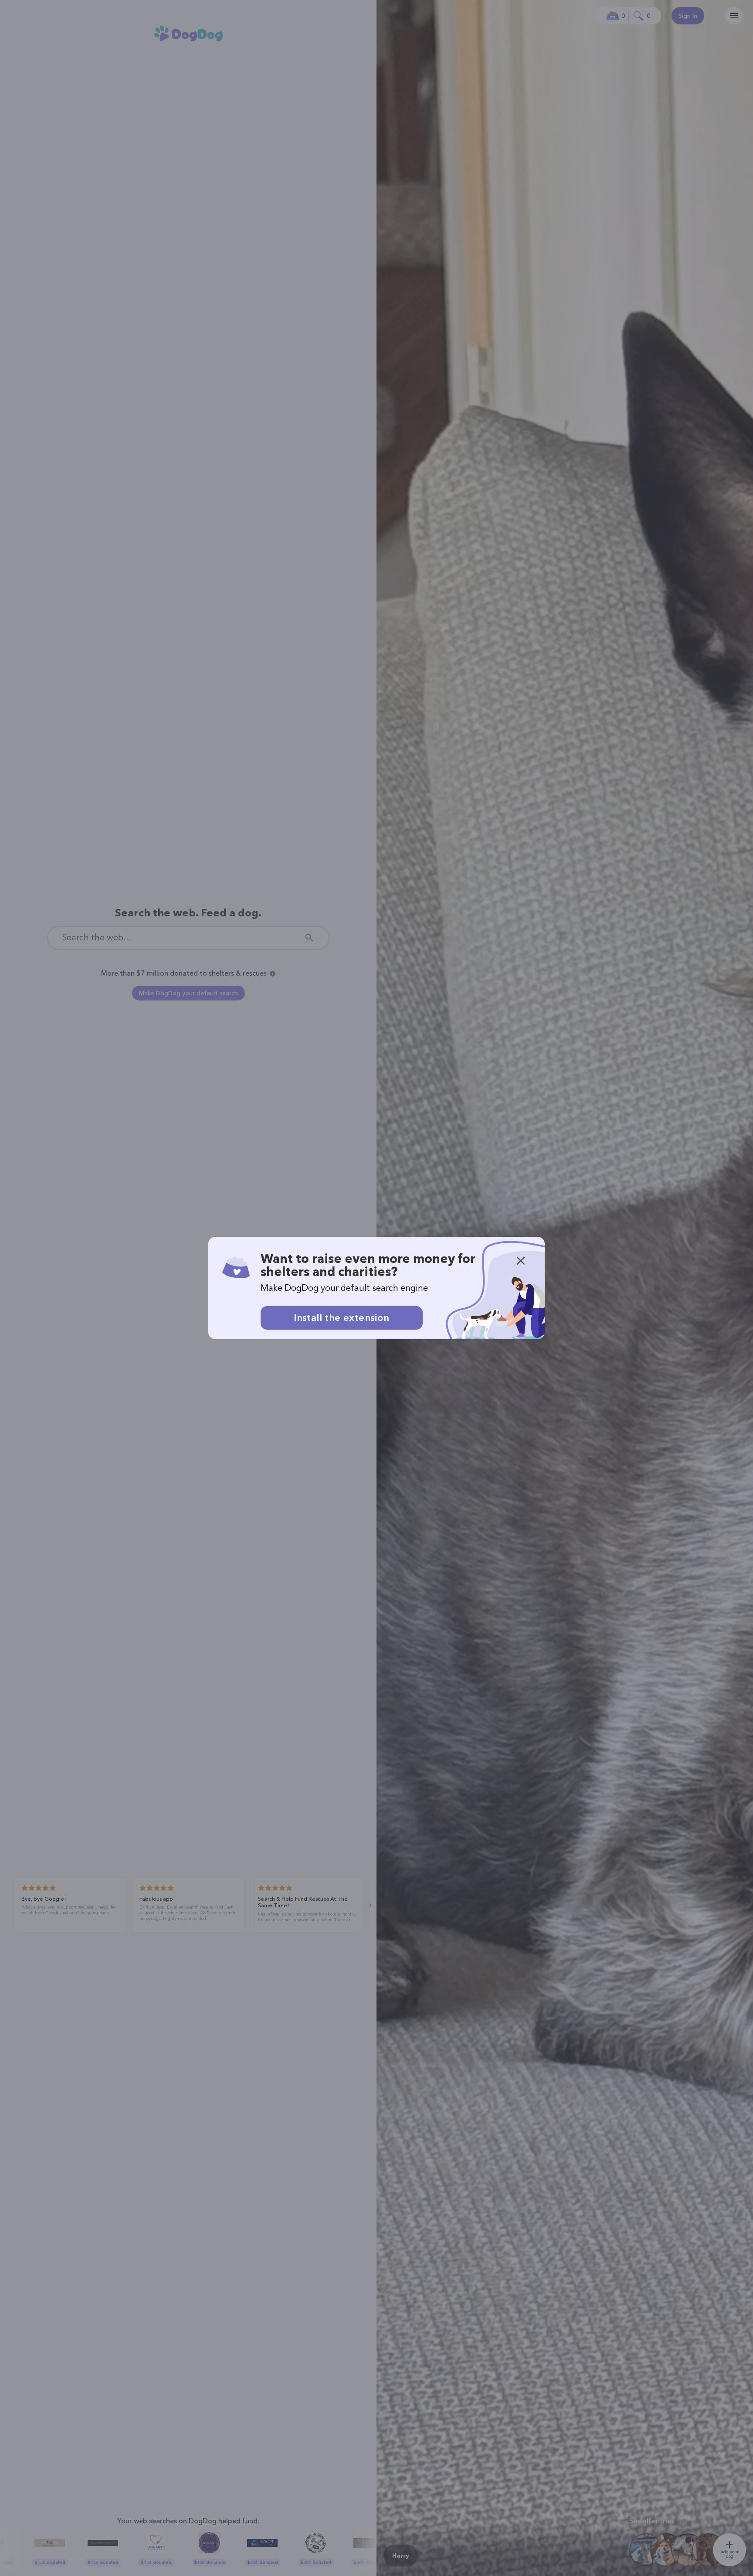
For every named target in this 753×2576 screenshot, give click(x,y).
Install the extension (341, 1318)
